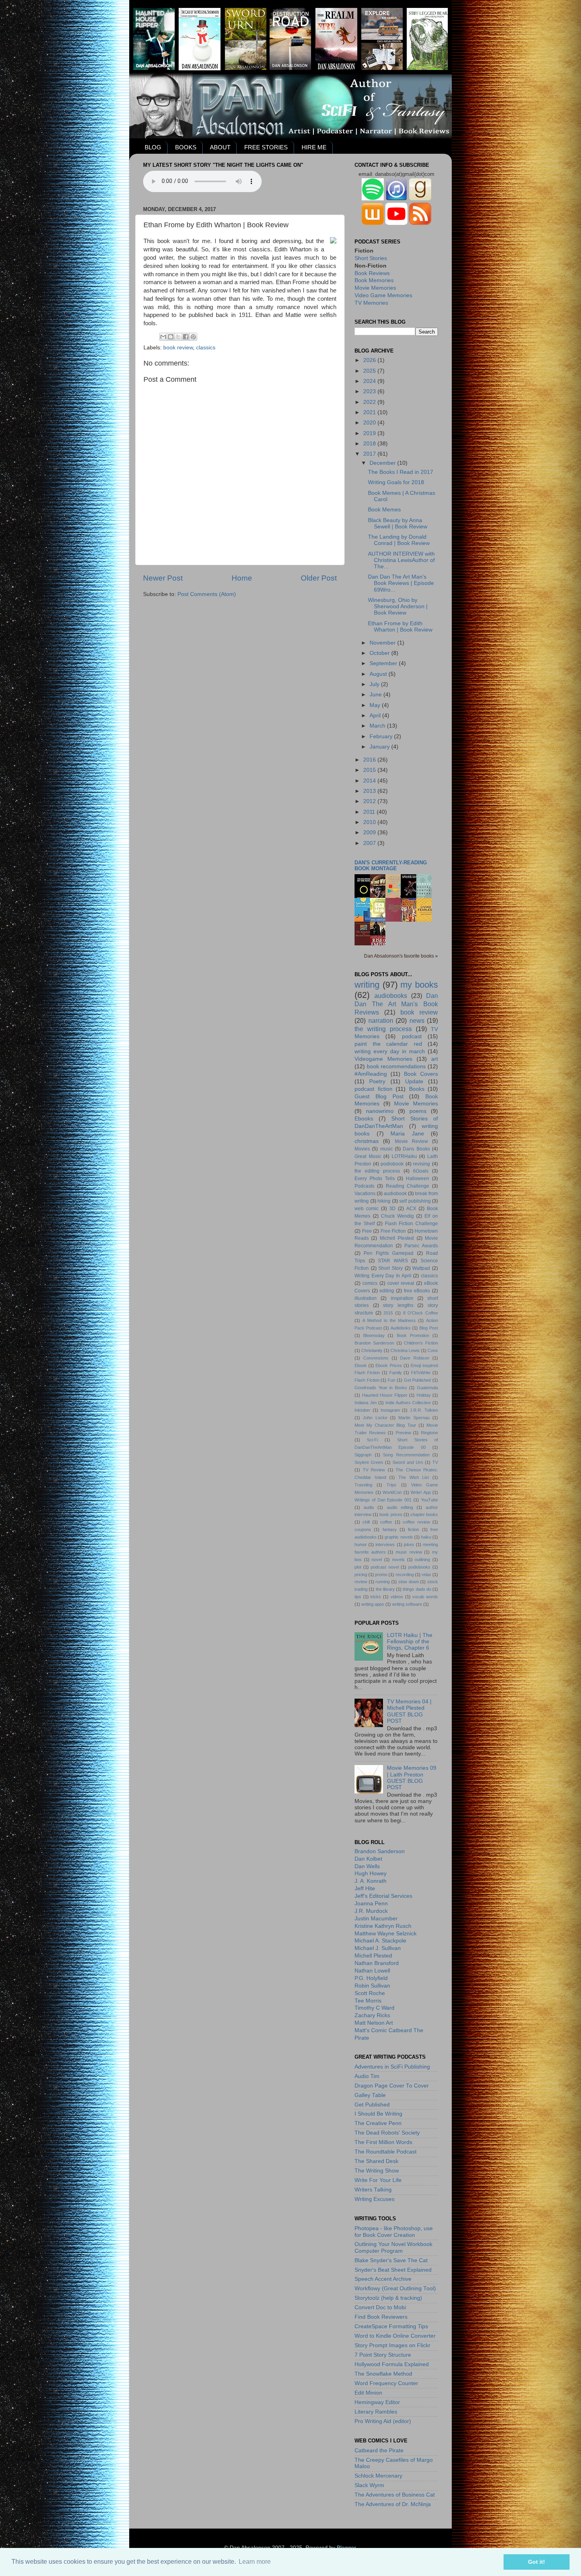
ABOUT (220, 147)
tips (358, 1597)
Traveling (363, 1485)
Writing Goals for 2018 (396, 482)
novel (377, 1560)
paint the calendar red (388, 1044)
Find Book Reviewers (381, 2317)
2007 (370, 843)
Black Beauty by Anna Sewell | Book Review (398, 523)
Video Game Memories (383, 295)
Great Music (368, 1156)
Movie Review (411, 1141)
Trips (391, 1485)
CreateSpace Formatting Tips (391, 2326)
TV (435, 1462)
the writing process (383, 1029)
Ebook (361, 1365)
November (383, 643)
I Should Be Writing (378, 2114)
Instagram (390, 1410)
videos (397, 1597)
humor (361, 1544)
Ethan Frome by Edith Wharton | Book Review (400, 627)
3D (392, 1209)
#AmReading (371, 1074)
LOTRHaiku (404, 1156)
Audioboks (401, 1328)
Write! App (421, 1492)
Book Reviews (372, 273)
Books (417, 1089)
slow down (409, 1582)
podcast (412, 1036)
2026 (370, 360)
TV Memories (371, 303)
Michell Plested (397, 1238)
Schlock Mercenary (378, 2476)
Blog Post (429, 1328)
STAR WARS (393, 1261)
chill (366, 1522)
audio (369, 1507)
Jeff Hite (365, 1889)
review (361, 1582)
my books (419, 985)
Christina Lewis (405, 1350)
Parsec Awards (421, 1246)
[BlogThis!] (171, 337)
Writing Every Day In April (383, 1276)
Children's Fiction (421, 1343)
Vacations (365, 1194)
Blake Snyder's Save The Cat (391, 2260)
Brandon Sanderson (374, 1343)
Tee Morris (368, 2001)
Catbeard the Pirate (379, 2451)
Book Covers (421, 1074)
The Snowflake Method (383, 2374)
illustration (366, 1298)
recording (405, 1575)
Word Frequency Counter (386, 2383)
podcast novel (385, 1567)
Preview (403, 1433)
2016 (370, 760)
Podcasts (364, 1186)
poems (418, 1111)
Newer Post (163, 578)
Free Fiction (393, 1231)
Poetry (377, 1082)
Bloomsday (374, 1335)
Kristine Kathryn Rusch (383, 1926)
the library (385, 1589)
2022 (370, 402)
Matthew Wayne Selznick (386, 1934)
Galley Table (370, 2095)
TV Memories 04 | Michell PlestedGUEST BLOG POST (409, 1711)
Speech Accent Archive (383, 2279)
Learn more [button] (255, 2562)
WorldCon (392, 1492)
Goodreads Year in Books (381, 1388)
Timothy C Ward (374, 2008)
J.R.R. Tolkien (424, 1410)
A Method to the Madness (389, 1320)
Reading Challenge (408, 1186)
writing (367, 985)
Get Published (418, 1380)
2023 (370, 391)
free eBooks (417, 1291)
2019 (370, 433)
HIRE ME (314, 147)
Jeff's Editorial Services (383, 1896)
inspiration (402, 1298)
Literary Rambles (376, 2412)
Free (367, 1231)
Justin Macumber (376, 1919)
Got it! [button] (537, 2562)
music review (409, 1552)
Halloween (418, 1179)
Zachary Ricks (372, 2015)
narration (381, 1020)
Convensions (376, 1358)
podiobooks (419, 1567)
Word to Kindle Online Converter (395, 2336)
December (383, 463)
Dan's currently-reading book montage (391, 866)
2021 (370, 412)
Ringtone (429, 1433)
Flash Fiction (367, 1380)
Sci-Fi (372, 1440)
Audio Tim (367, 2076)
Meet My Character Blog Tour (385, 1425)
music (387, 1149)
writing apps (373, 1604)
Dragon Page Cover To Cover (392, 2086)
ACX (411, 1209)
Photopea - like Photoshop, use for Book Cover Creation (394, 2232)
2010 (370, 822)
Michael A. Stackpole (380, 1941)
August (379, 674)
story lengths (398, 1305)
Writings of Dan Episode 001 (383, 1500)
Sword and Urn (408, 1462)
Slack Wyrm (369, 2485)
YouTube (429, 1500)
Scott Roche (370, 1993)
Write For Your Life (378, 2180)
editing (387, 1291)
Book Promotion (413, 1335)
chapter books (424, 1514)
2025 (370, 371)
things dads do (417, 1589)
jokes (409, 1544)
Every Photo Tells (375, 1179)
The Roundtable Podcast (386, 2152)
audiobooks (391, 996)
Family (396, 1373)
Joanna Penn (371, 1904)
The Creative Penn (378, 2123)
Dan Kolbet (368, 1859)
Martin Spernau (414, 1418)
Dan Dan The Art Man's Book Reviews (396, 1004)
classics (206, 348)
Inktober (362, 1410)
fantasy (390, 1529)
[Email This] (163, 337)
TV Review (374, 1470)
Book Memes (384, 510)
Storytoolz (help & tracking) (388, 2298)
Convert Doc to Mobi (380, 2307)
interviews (385, 1544)
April (376, 716)
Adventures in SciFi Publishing (392, 2067)
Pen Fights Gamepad (389, 1253)
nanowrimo (380, 1111)
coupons (363, 1529)
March (378, 726)
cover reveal (401, 1283)
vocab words (425, 1597)
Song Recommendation (406, 1455)
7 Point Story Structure (383, 2355)
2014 (370, 781)
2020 (370, 423)
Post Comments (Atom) (207, 594)
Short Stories (371, 258)
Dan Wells (367, 1866)
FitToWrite (421, 1373)
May (376, 705)
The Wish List (414, 1477)
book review (178, 348)
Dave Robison (415, 1358)
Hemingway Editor (377, 2402)
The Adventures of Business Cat (395, 2495)
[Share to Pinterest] (193, 337)
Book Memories (374, 280)
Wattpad (421, 1268)
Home (242, 578)
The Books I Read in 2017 (401, 472)
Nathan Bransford (377, 1963)
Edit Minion (368, 2393)
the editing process (377, 1171)
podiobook (392, 1164)
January (380, 747)
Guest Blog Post (379, 1097)
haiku (426, 1537)
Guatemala (427, 1388)
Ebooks (364, 1119)
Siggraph (363, 1455)
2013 (370, 791)
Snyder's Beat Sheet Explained (393, 2270)
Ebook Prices (389, 1365)
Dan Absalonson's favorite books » (401, 956)
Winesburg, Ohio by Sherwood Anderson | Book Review (398, 606)
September (384, 663)
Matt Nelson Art (374, 2023)
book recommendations (396, 1066)
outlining (422, 1560)
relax (426, 1575)
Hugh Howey (371, 1874)
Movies (362, 1149)
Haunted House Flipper (385, 1395)
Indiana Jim (366, 1403)
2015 (370, 770)
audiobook (395, 1194)
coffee (386, 1522)
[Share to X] (178, 337)
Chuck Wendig (397, 1216)
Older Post (319, 578)
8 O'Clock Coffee (421, 1313)
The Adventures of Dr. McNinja (393, 2504)
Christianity (372, 1350)
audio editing (400, 1507)
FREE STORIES (266, 147)
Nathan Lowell (372, 1971)
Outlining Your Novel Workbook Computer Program (393, 2247)
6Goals (421, 1171)
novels (398, 1560)
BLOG (153, 147)
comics (370, 1283)
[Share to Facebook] (186, 337)
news (417, 1020)
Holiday (424, 1395)
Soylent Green (369, 1462)
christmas (367, 1141)
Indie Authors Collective (408, 1403)
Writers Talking (373, 2190)
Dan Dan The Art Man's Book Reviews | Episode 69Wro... (401, 583)
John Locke (375, 1418)
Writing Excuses (374, 2199)
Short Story (390, 1268)
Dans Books (416, 1149)
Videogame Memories (383, 1059)
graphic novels (399, 1537)
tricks (376, 1597)
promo (381, 1575)
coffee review (416, 1522)
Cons (433, 1350)
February (382, 736)
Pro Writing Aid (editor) (383, 2421)
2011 (370, 812)
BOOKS (186, 147)
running (383, 1582)
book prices (391, 1514)
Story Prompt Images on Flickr (392, 2345)
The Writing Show (377, 2171)
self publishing (415, 1201)
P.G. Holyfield (371, 1978)
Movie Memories (375, 288)
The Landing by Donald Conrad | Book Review (399, 540)
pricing (361, 1575)
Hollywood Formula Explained (392, 2364)
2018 (370, 444)
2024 (370, 381)
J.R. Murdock (371, 1911)
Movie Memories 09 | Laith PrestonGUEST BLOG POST (412, 1778)
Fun (391, 1380)
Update (414, 1082)
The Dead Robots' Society (387, 2133)
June (376, 695)
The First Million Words (383, 2142)
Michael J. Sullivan (378, 1948)
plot (358, 1567)
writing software (407, 1604)
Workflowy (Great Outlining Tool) (395, 2288)
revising (422, 1164)
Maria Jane (407, 1134)
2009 (370, 833)
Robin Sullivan (372, 1986)
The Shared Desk (376, 2161)
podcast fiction (373, 1089)
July (375, 684)
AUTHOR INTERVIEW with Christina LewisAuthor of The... (401, 560)
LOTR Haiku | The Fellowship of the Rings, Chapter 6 (410, 1642)
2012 (370, 801)
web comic (367, 1209)
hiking (384, 1201)
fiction (413, 1529)
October (380, 653)
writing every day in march (390, 1051)
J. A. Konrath (371, 1881)
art (435, 1059)
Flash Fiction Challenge (411, 1224)
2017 (370, 454)
